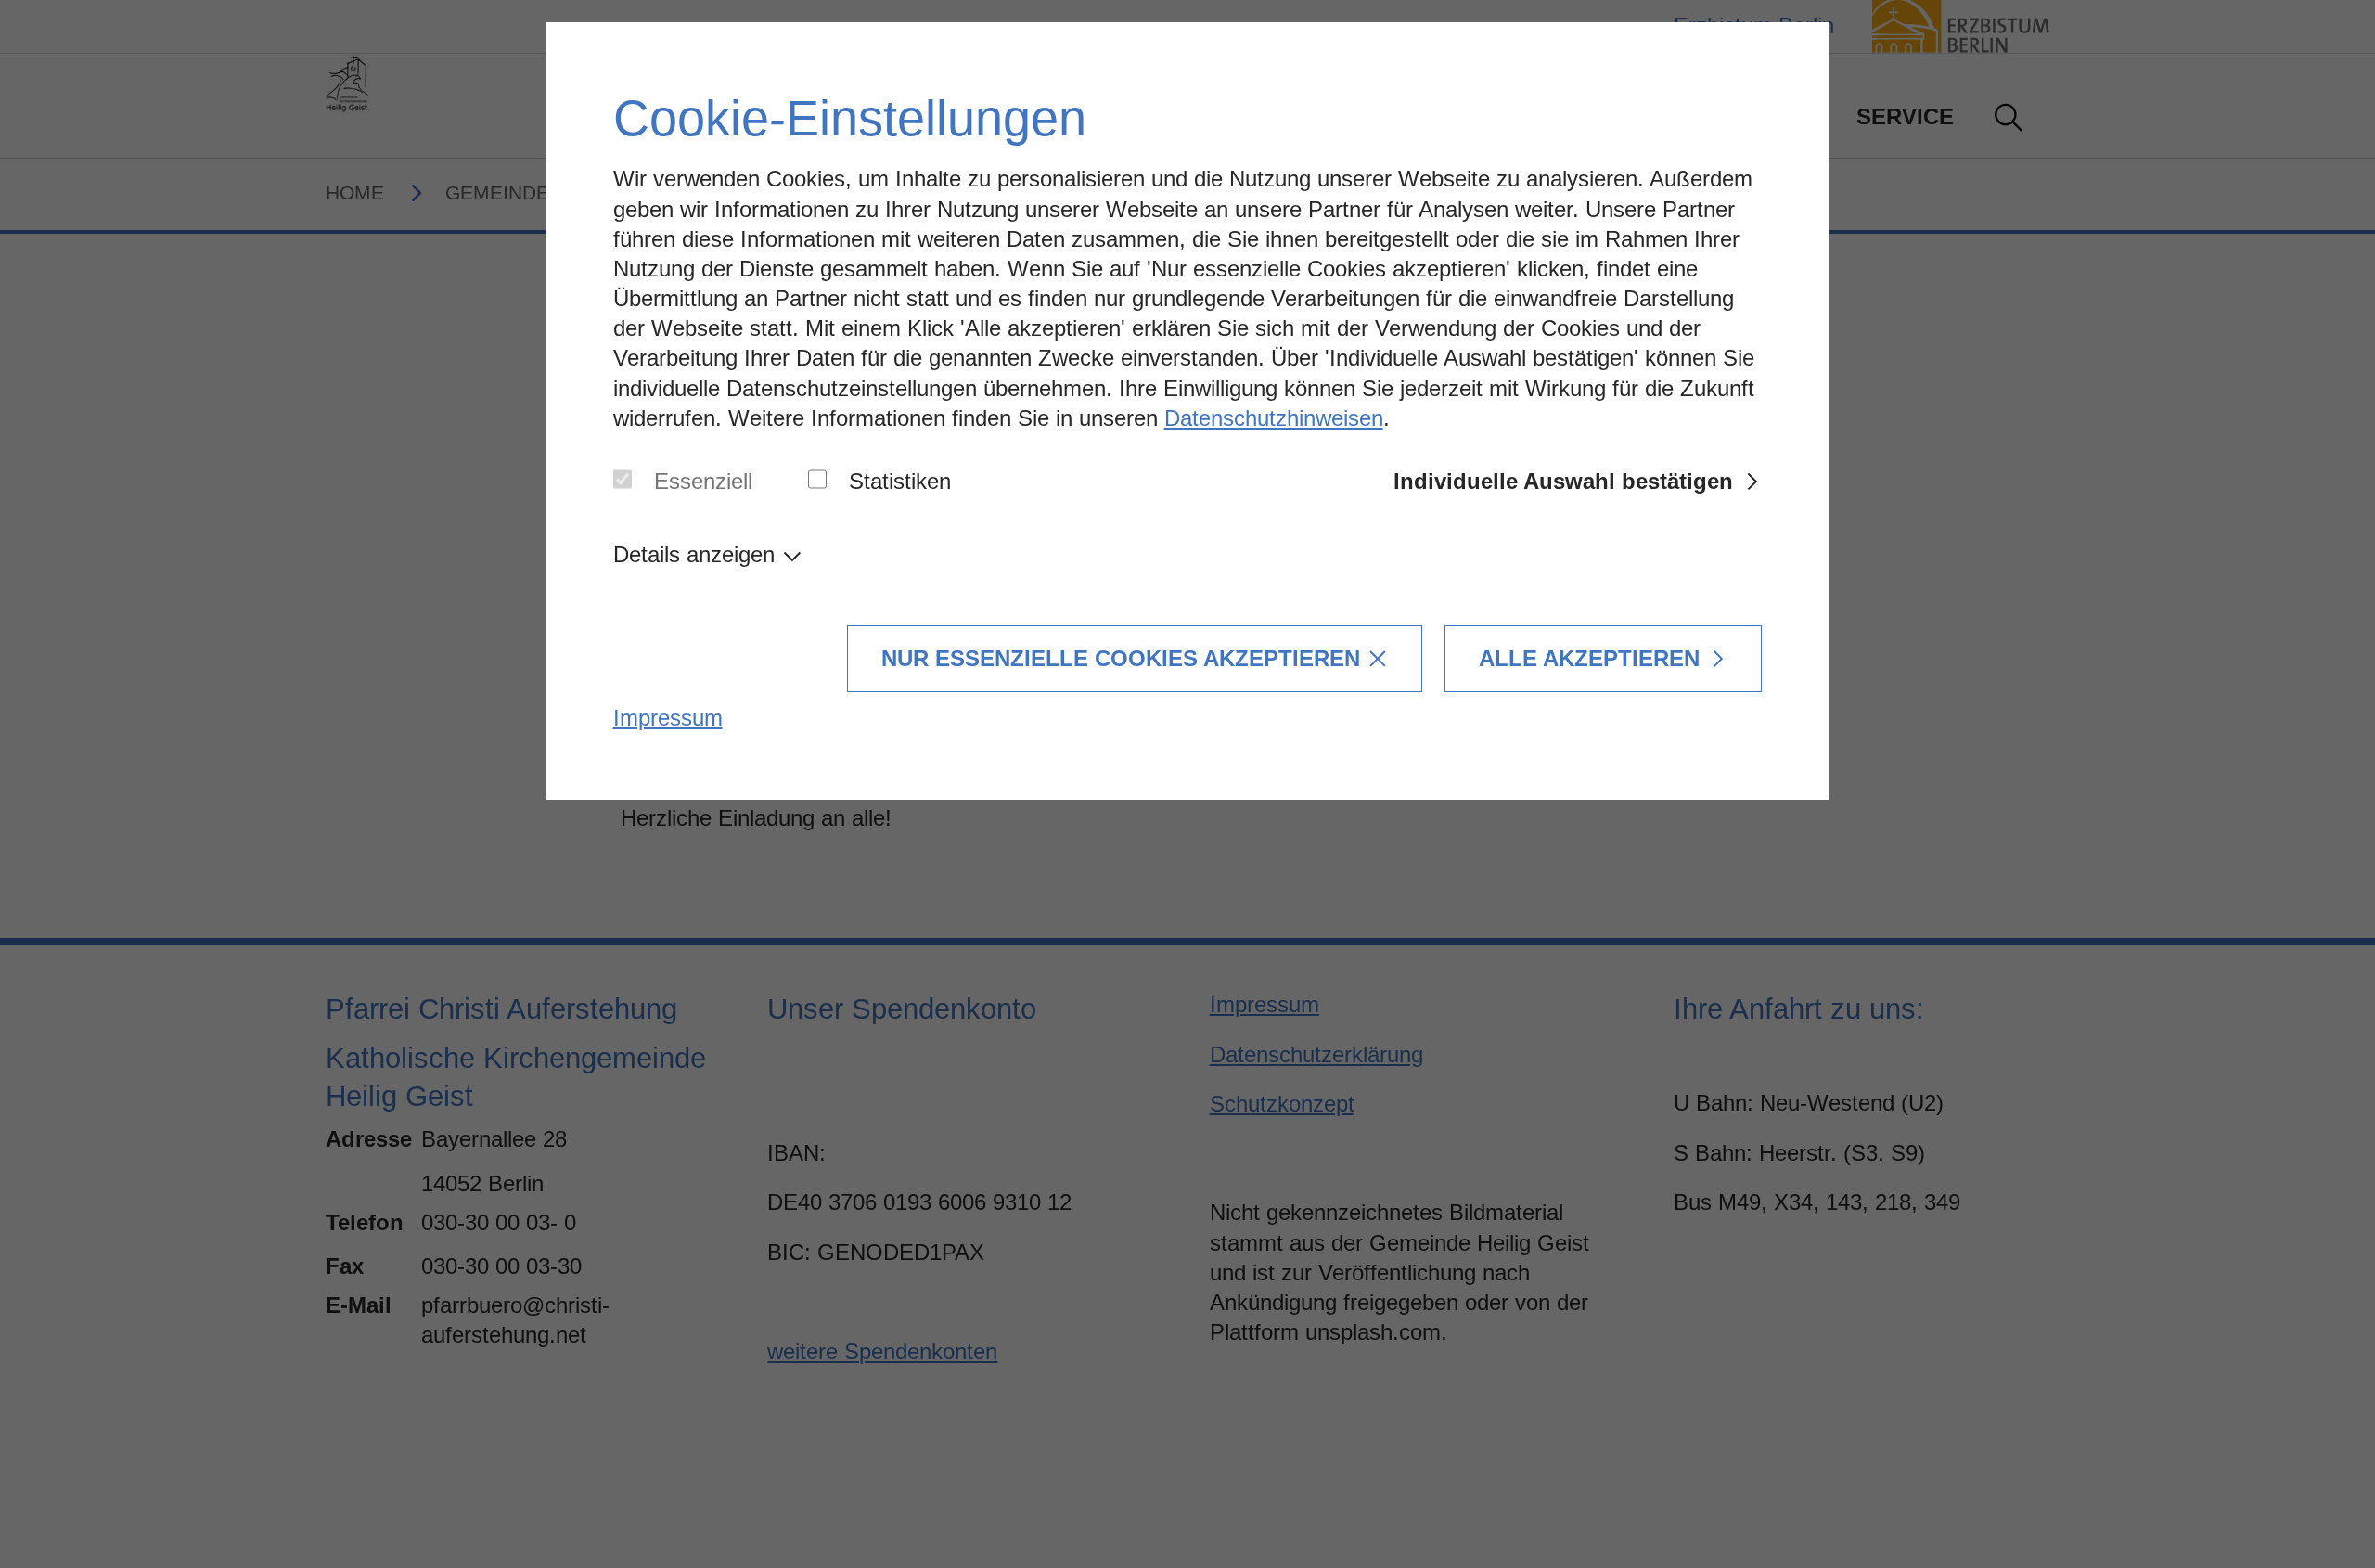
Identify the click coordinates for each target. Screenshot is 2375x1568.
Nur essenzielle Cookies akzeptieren (1121, 658)
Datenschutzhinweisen (1274, 418)
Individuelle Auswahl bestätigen (1563, 481)
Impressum (668, 718)
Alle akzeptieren (1589, 658)
